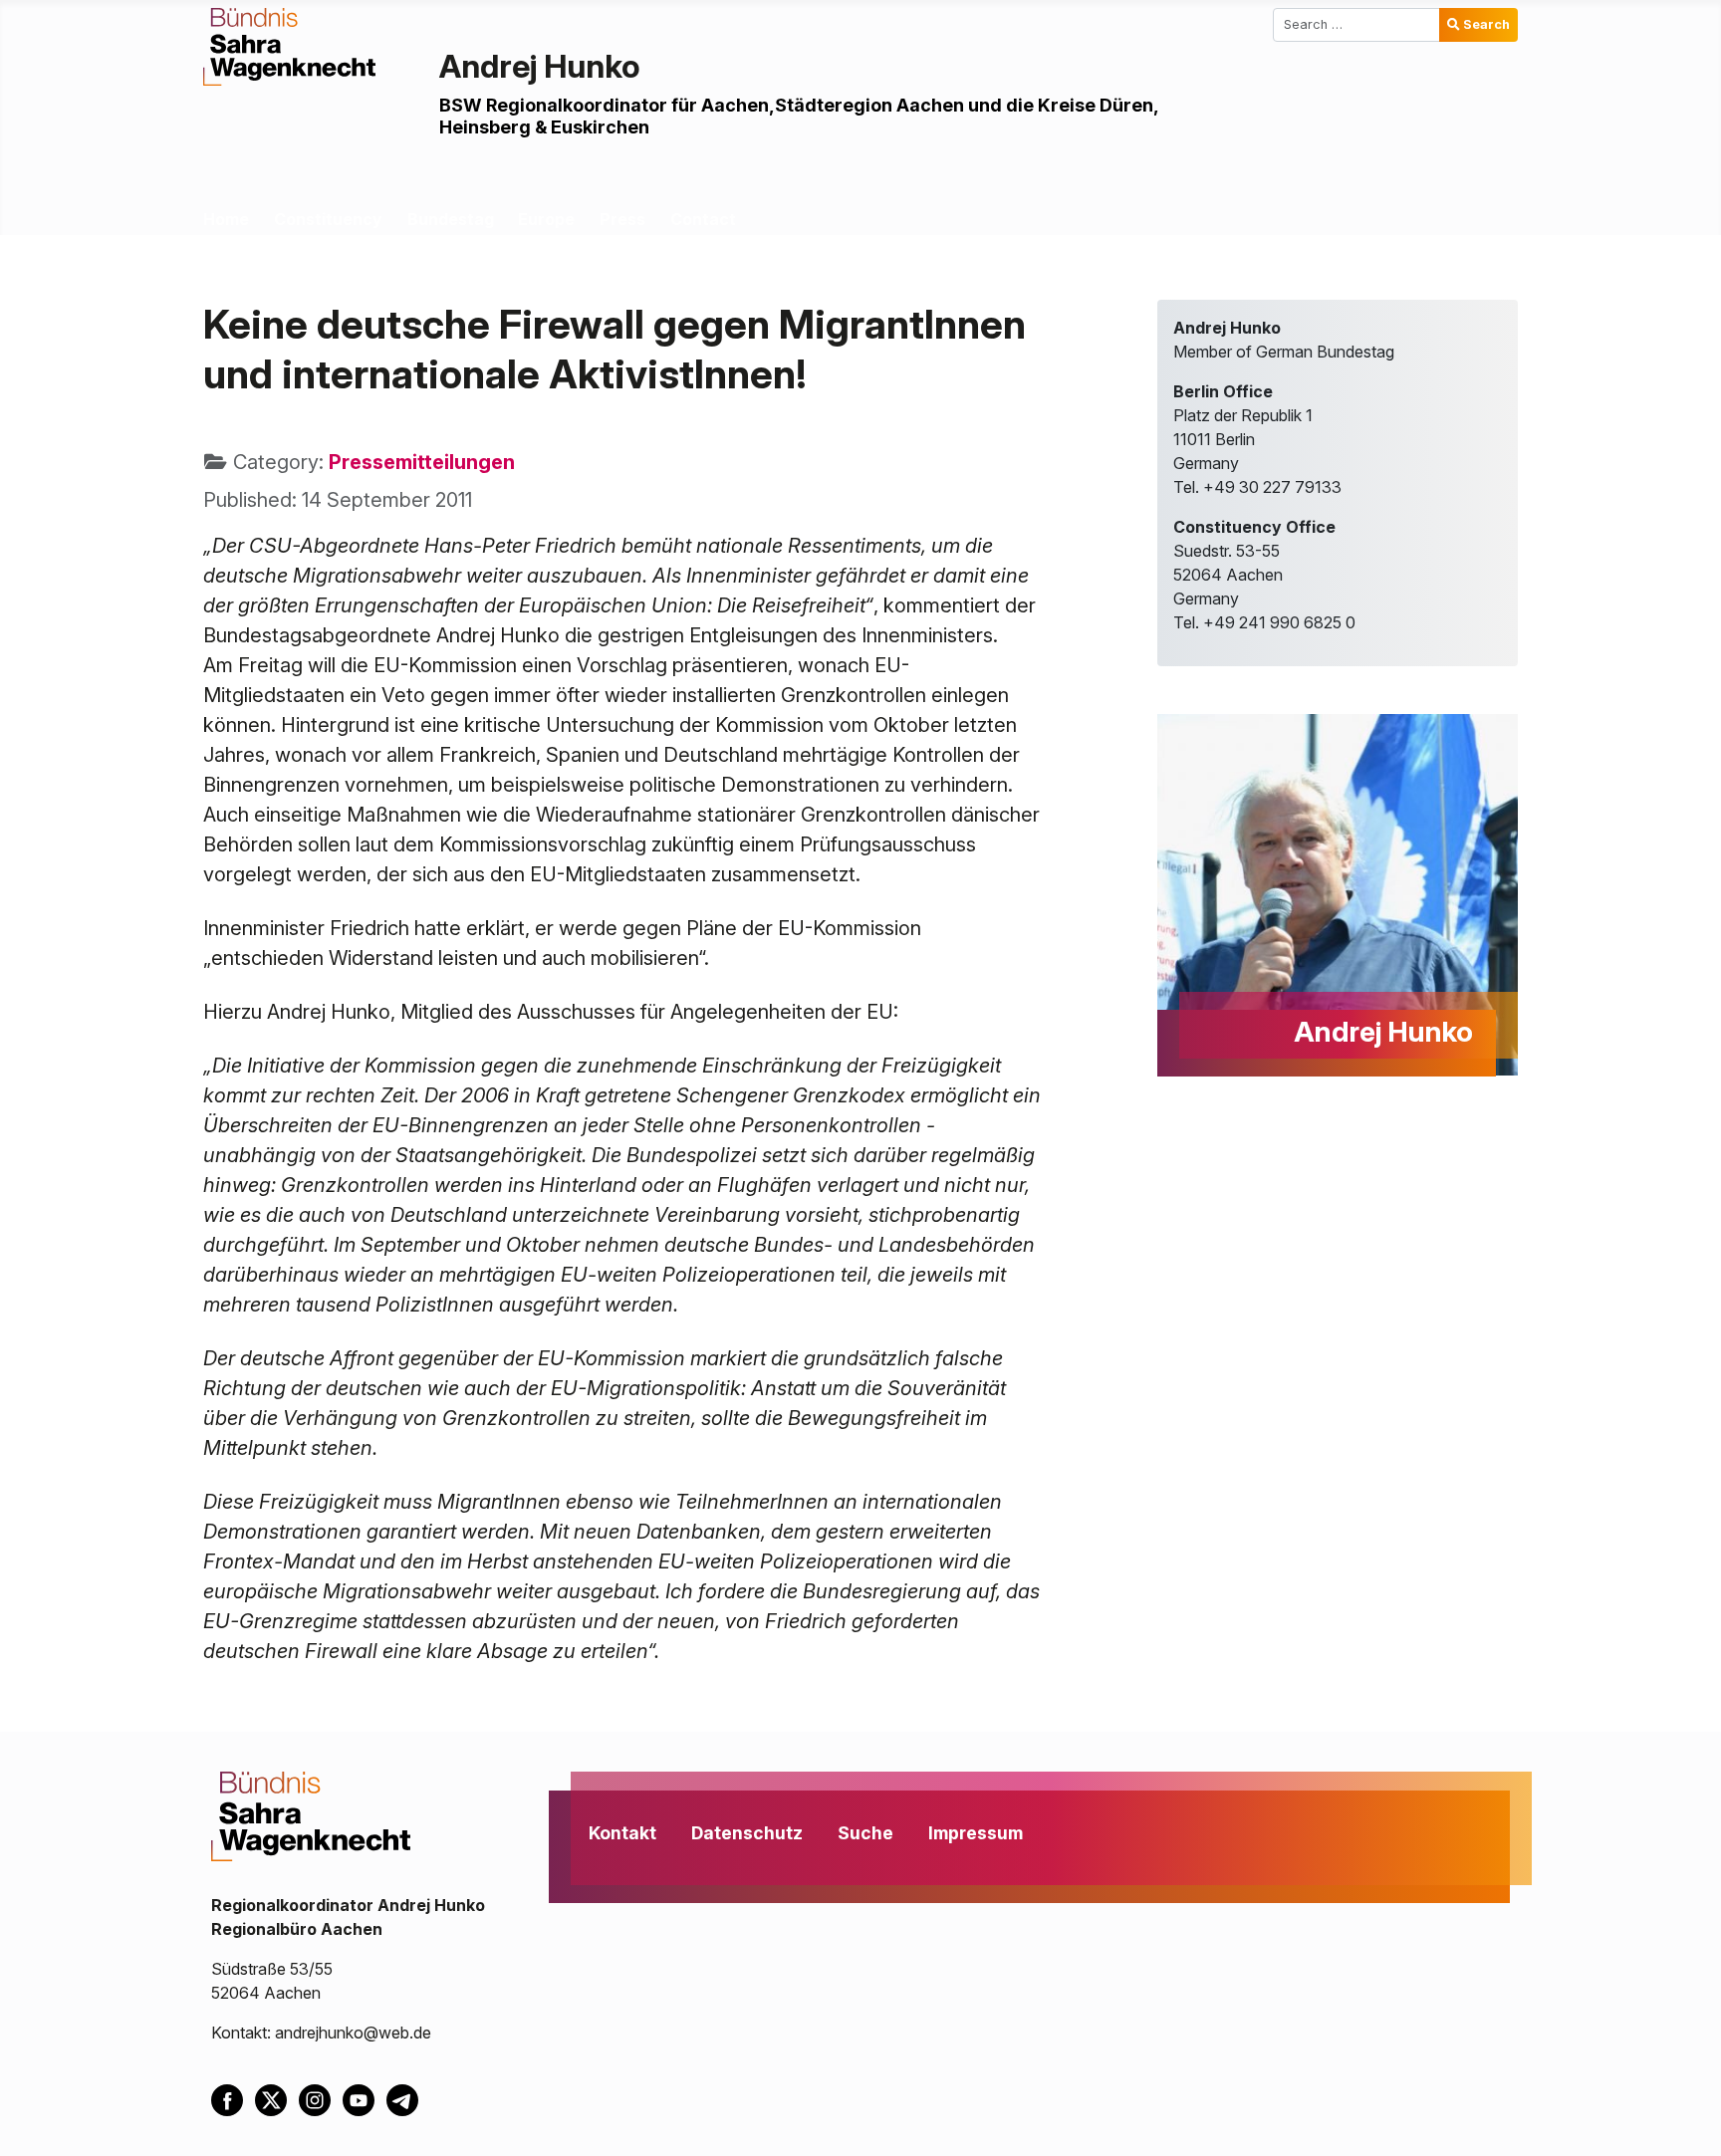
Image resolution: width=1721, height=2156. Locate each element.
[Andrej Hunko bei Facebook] (233, 2098)
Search (1486, 24)
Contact (703, 219)
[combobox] (1356, 25)
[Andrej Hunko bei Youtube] (365, 2098)
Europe (546, 219)
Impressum (976, 1833)
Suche (865, 1833)
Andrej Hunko (540, 66)
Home (226, 219)
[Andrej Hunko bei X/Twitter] (277, 2098)
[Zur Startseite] (289, 45)
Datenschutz (747, 1833)
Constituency (328, 219)
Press (622, 219)
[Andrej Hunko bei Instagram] (321, 2098)
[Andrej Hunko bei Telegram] (406, 2098)
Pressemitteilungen (422, 462)
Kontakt (622, 1833)
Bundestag (451, 219)
